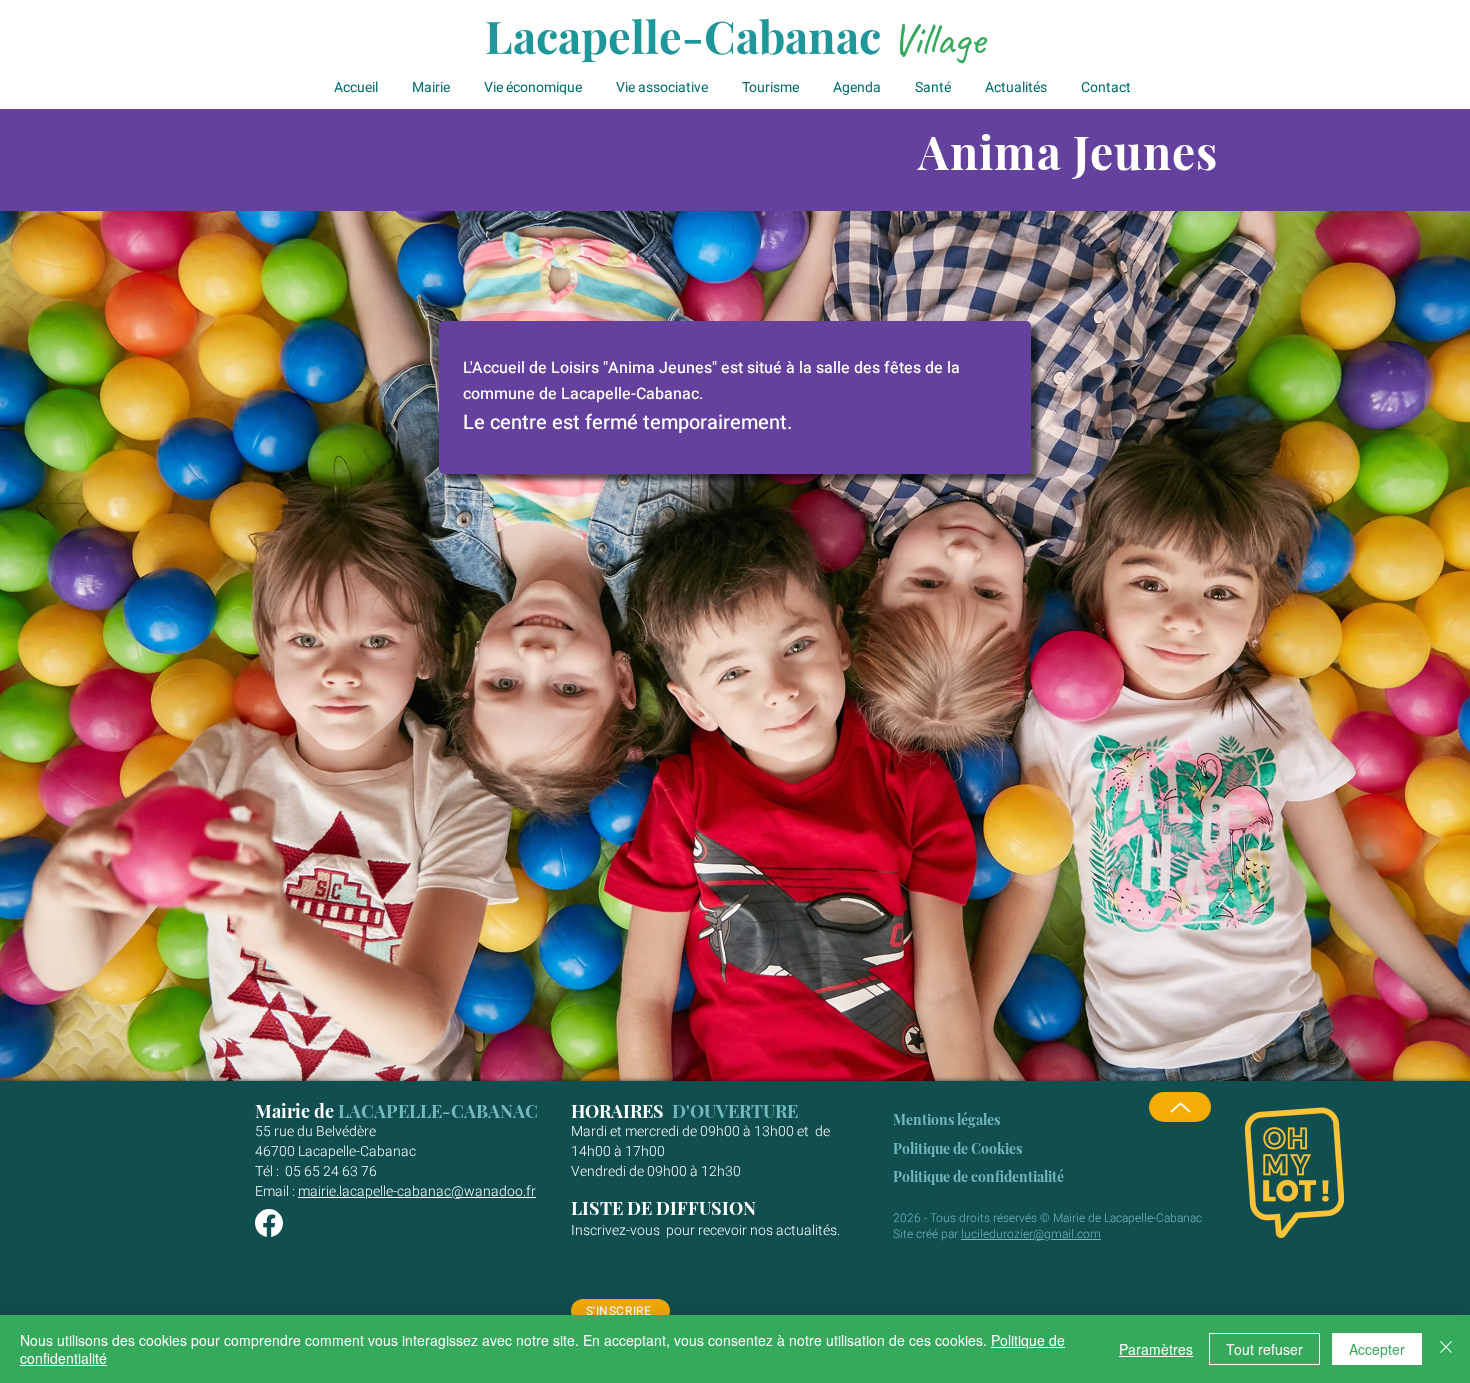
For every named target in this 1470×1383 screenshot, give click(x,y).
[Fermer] (1446, 1349)
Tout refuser (1264, 1349)
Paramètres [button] (1156, 1349)
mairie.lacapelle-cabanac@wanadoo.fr (417, 1191)
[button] (433, 88)
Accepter (1377, 1349)
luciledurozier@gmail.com (1031, 1234)
